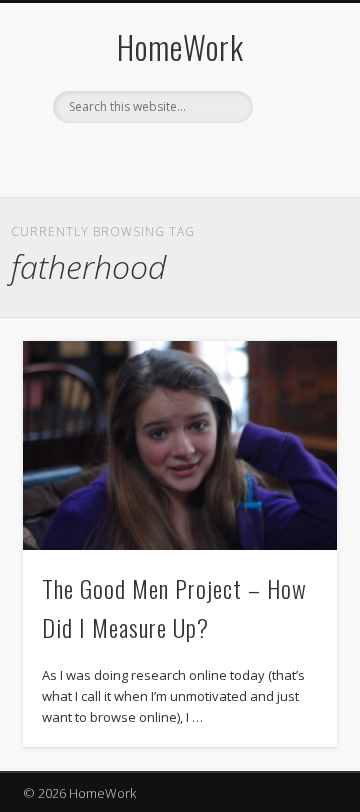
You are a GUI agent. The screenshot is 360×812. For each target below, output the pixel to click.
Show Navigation (290, 179)
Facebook (116, 157)
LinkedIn (239, 157)
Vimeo (198, 157)
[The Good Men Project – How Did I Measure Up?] (180, 445)
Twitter (157, 157)
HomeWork (180, 46)
